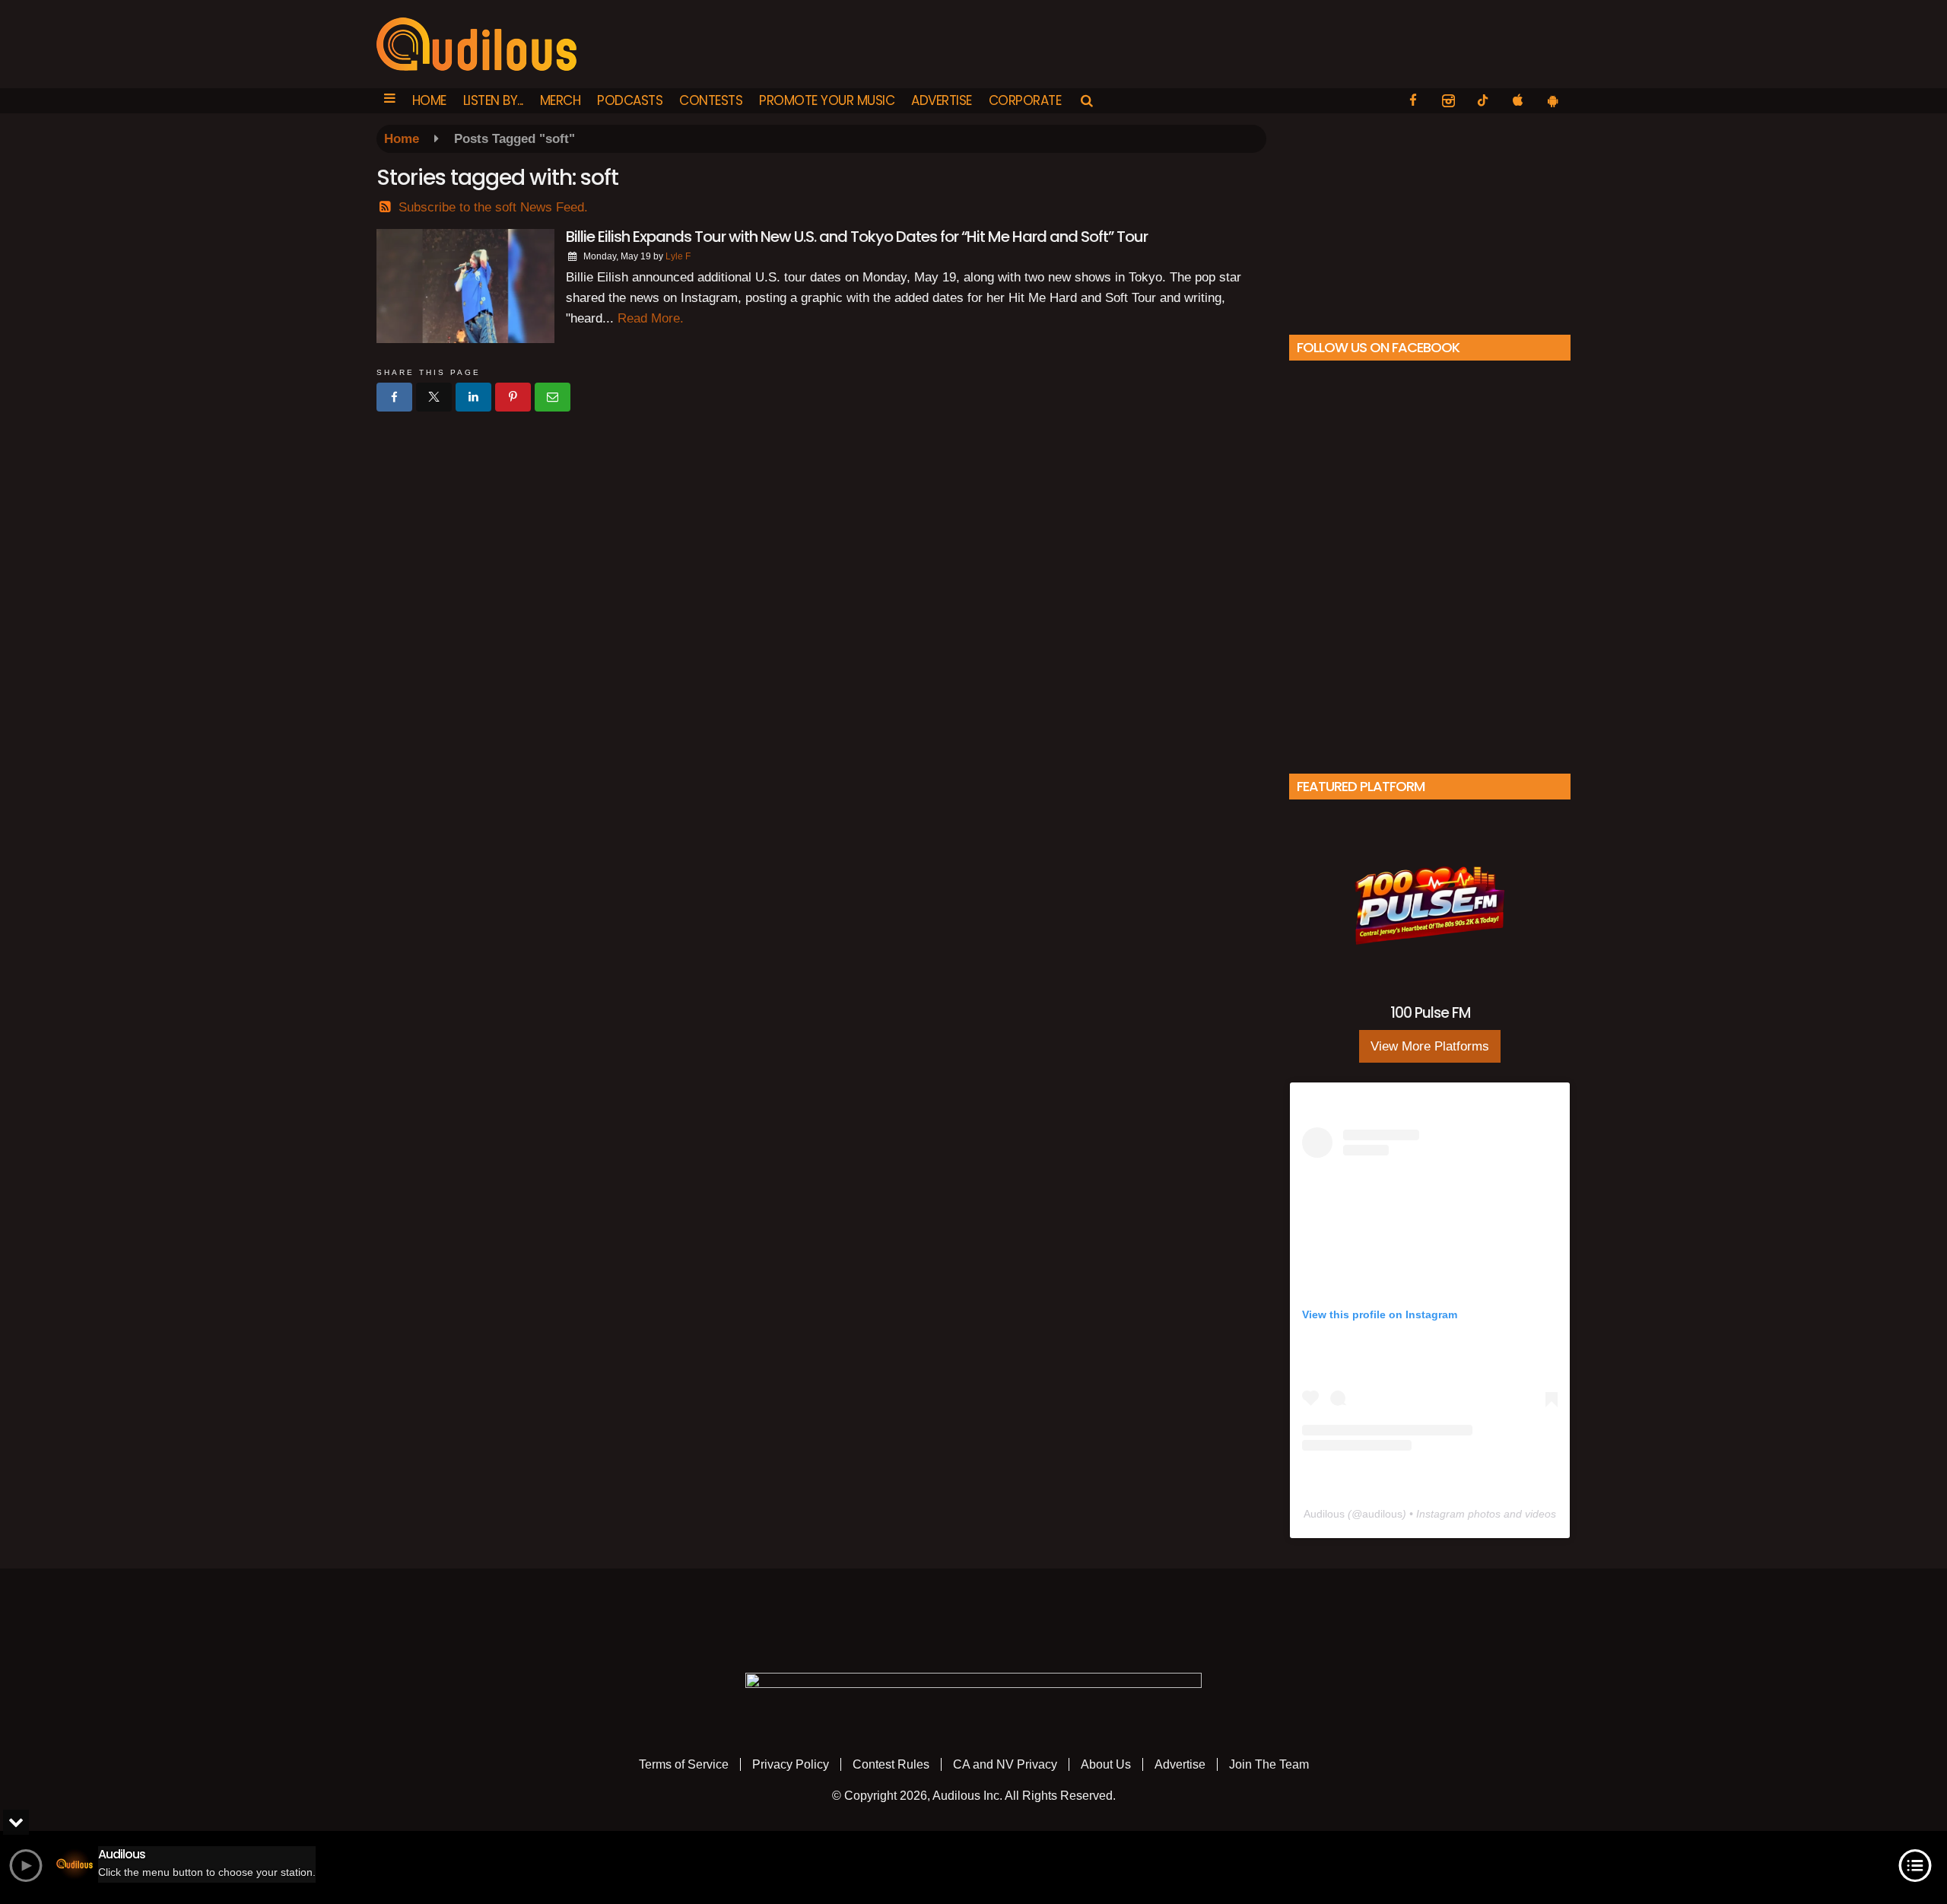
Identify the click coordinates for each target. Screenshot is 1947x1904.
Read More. (651, 318)
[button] (390, 101)
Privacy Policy (791, 1764)
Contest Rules (891, 1764)
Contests (711, 100)
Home (429, 100)
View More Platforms (1430, 1046)
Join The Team (1269, 1764)
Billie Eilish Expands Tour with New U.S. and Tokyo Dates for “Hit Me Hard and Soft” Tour (857, 237)
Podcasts (630, 100)
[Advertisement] (1430, 220)
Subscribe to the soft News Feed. (493, 207)
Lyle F (678, 256)
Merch (561, 100)
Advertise (942, 100)
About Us (1106, 1764)
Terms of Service (684, 1764)
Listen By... (493, 100)
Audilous (1324, 1514)
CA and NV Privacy (1005, 1764)
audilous (1382, 1514)
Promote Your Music (827, 100)
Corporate (1025, 100)
